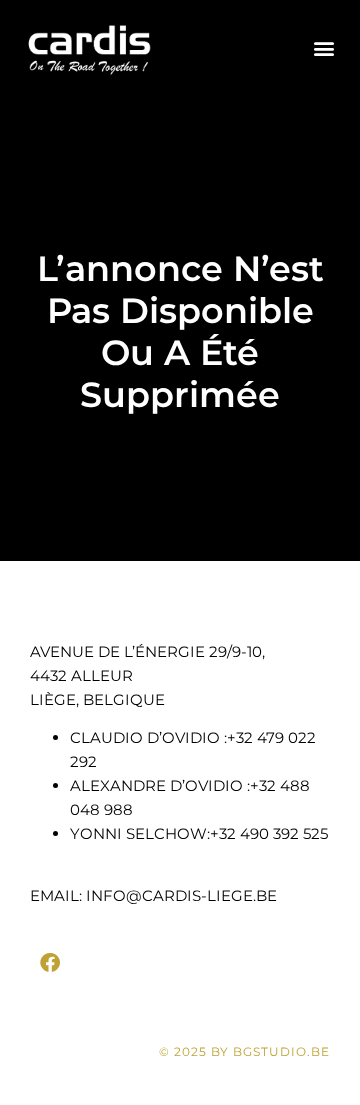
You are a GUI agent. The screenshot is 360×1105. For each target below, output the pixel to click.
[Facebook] (50, 963)
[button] (323, 48)
